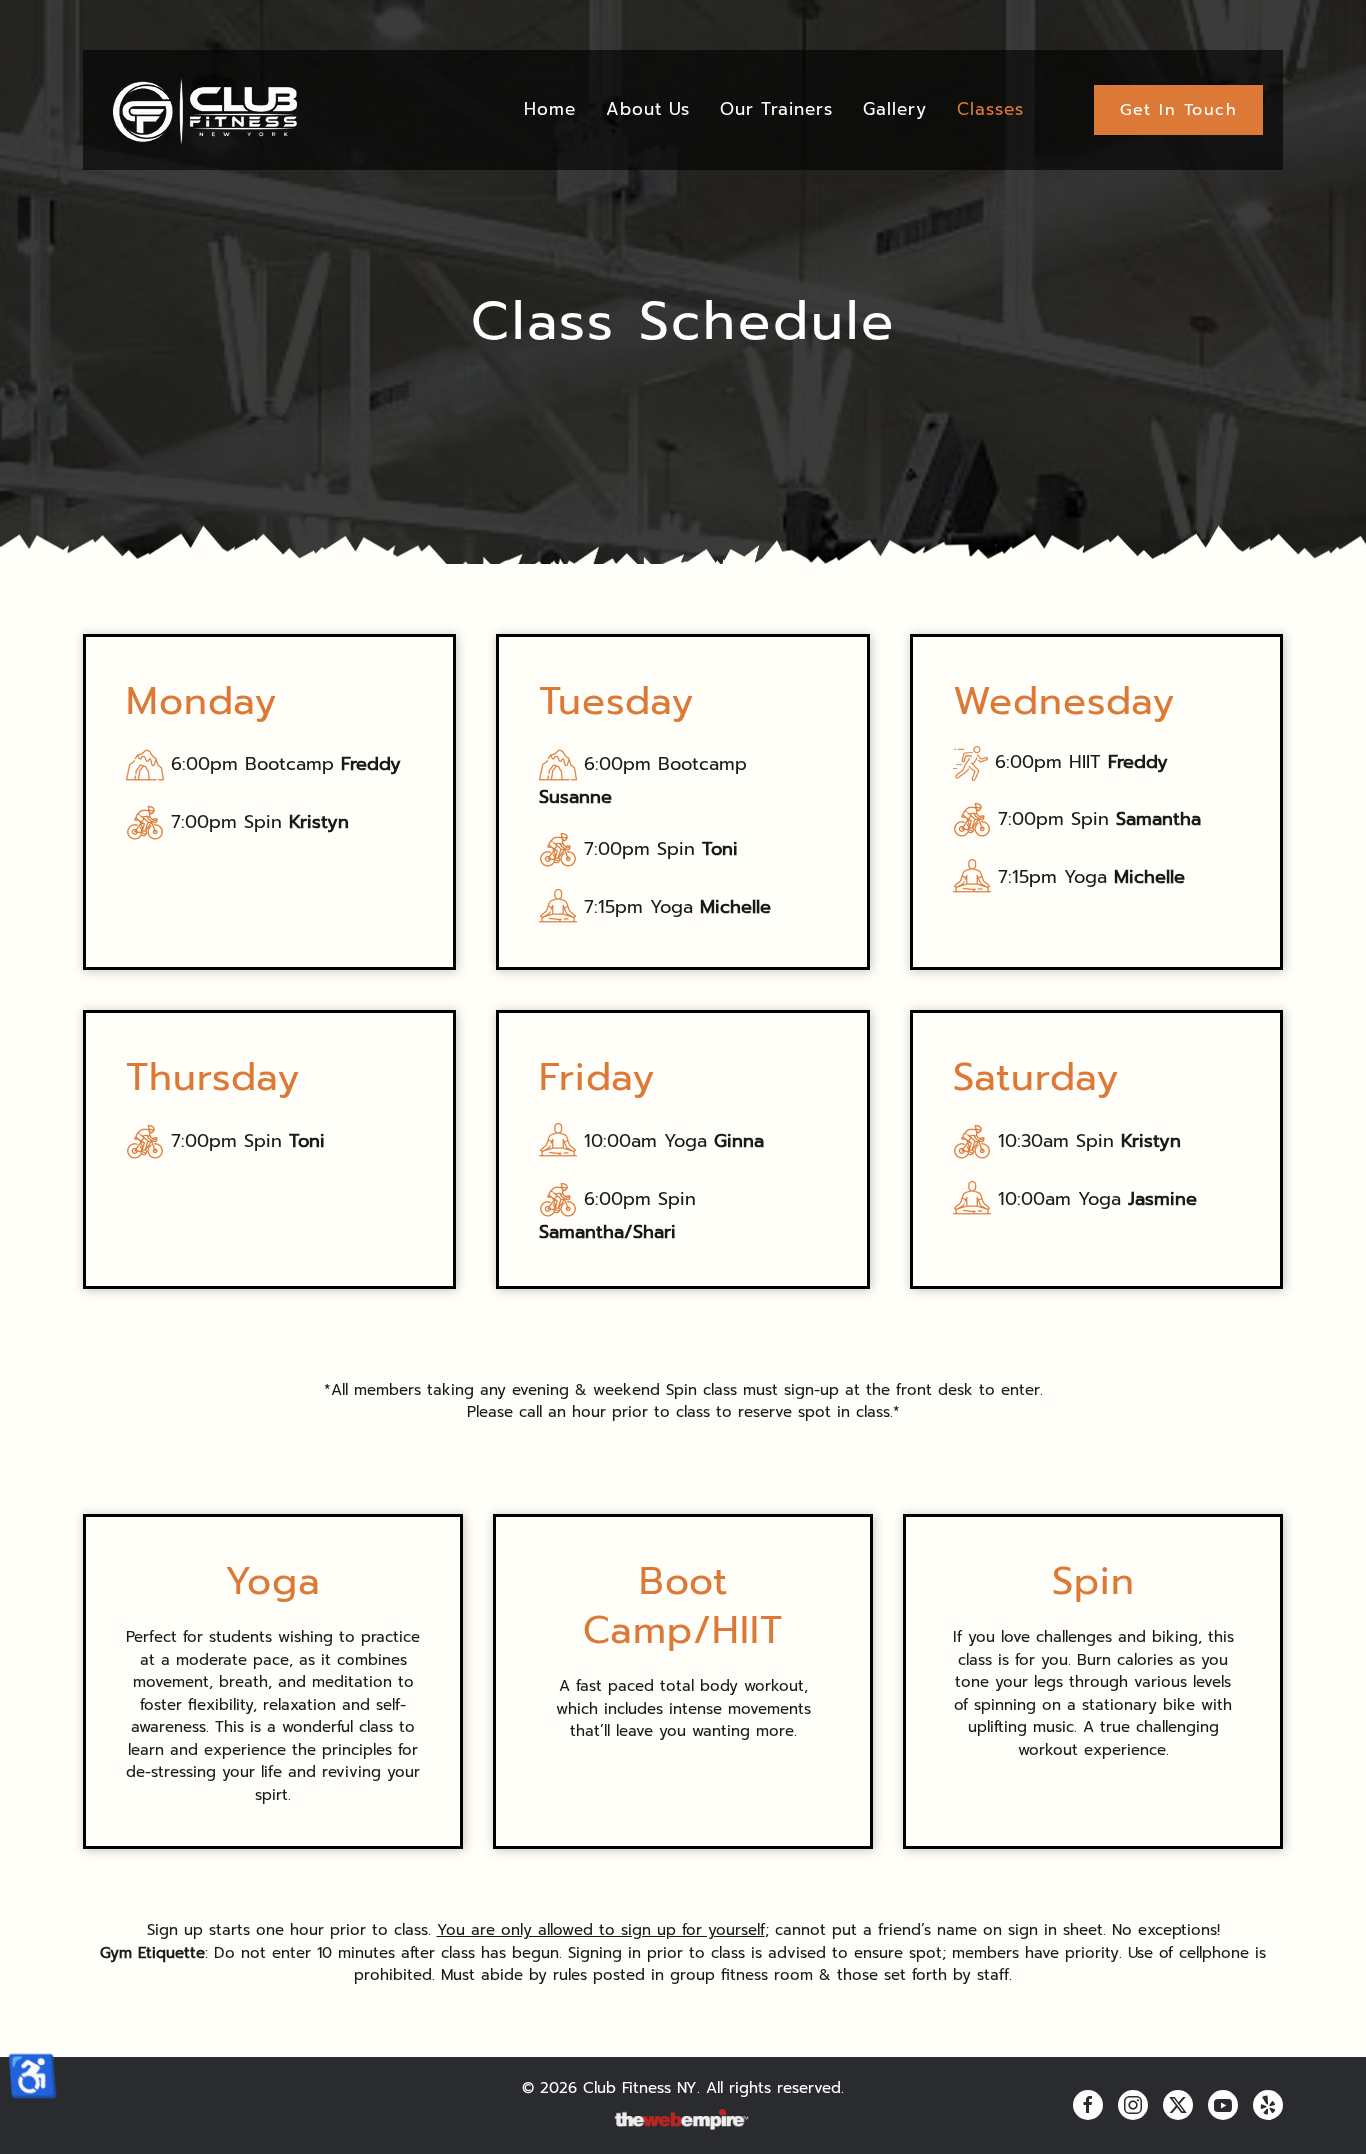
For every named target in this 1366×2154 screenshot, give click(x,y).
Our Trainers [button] (776, 109)
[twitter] (1178, 2105)
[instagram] (1133, 2105)
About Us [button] (648, 109)
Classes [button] (990, 109)
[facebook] (1088, 2105)
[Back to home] (203, 110)
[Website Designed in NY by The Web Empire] (683, 2120)
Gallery (895, 109)
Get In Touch (1178, 110)
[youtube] (1223, 2105)
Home (550, 109)
